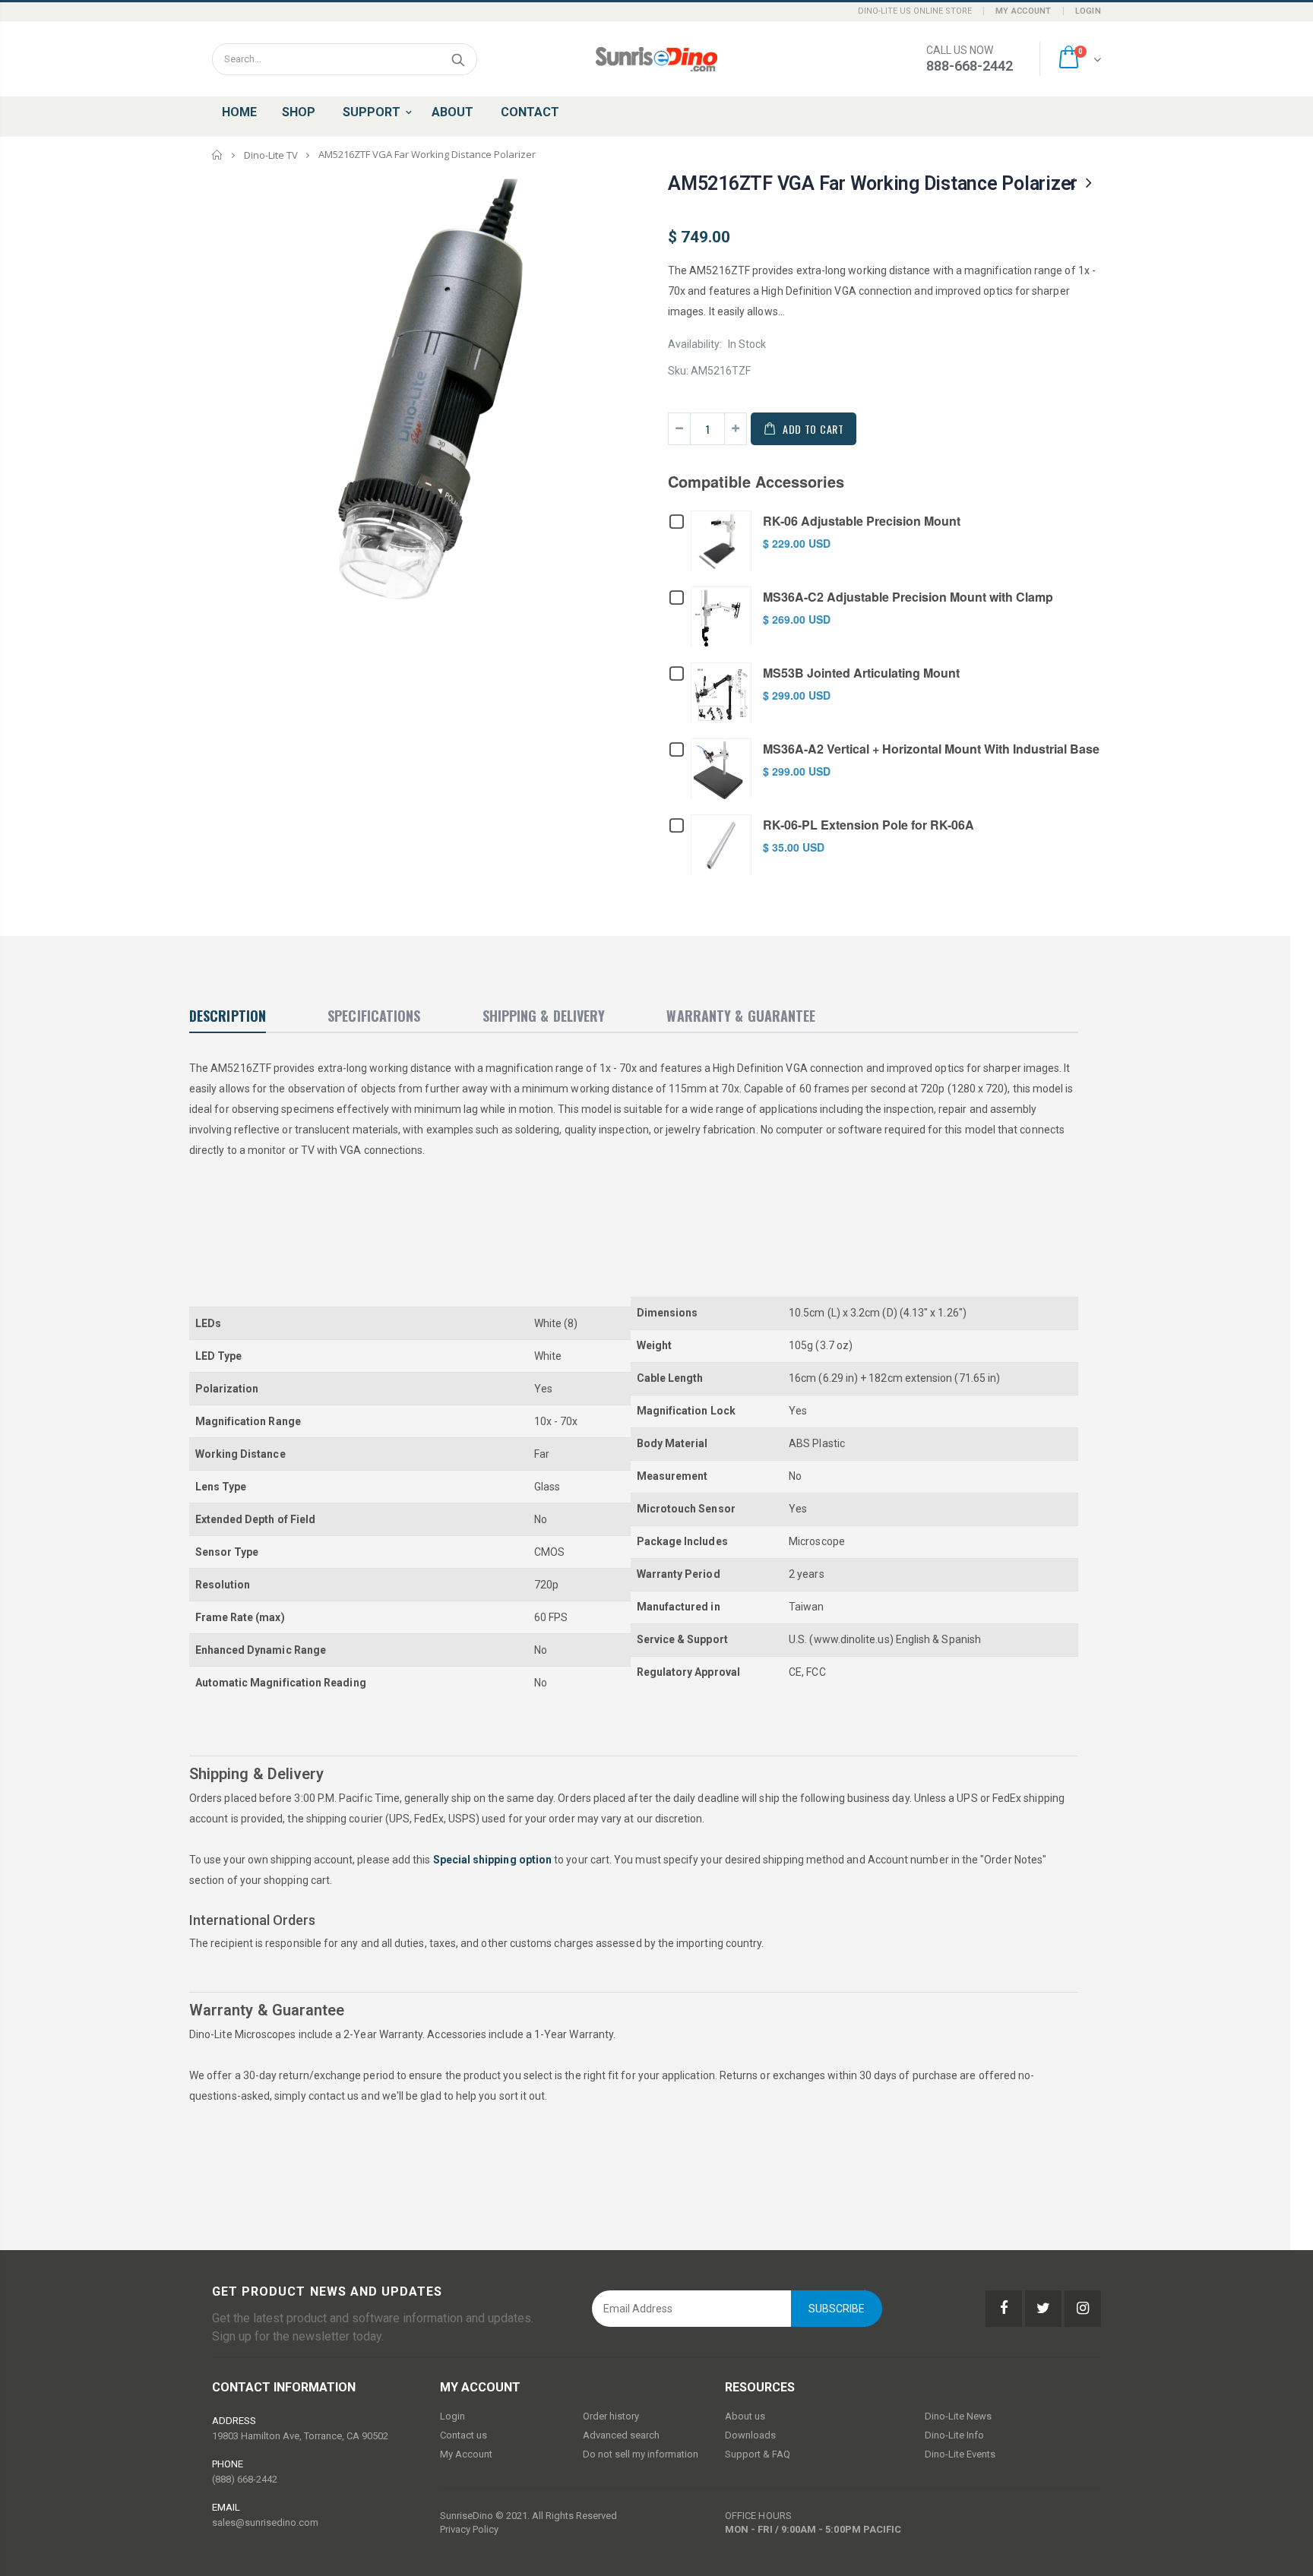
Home (218, 155)
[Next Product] (1089, 183)
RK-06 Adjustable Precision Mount (862, 521)
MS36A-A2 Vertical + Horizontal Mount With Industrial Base (931, 749)
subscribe (837, 2309)
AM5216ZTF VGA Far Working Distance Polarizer (873, 183)
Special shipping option (493, 1860)
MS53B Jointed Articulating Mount (861, 673)
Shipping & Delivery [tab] (544, 1016)
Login (1088, 11)
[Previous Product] (1072, 183)
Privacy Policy (469, 2529)
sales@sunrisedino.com (265, 2522)
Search (458, 59)
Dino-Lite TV (271, 155)
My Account (1024, 11)
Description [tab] (228, 1016)
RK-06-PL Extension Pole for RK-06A (868, 825)
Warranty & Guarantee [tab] (741, 1016)
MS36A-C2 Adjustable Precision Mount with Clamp (908, 597)
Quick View (725, 540)
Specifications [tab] (374, 1016)
